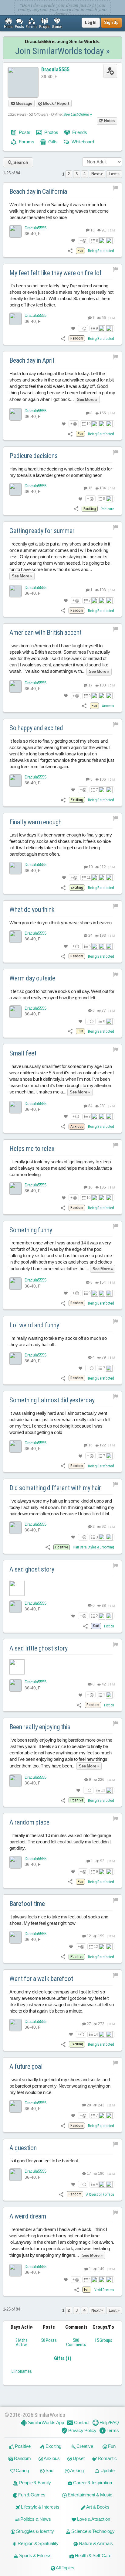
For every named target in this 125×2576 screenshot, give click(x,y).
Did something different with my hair (55, 1488)
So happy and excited (36, 728)
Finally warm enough (35, 822)
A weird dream (28, 2216)
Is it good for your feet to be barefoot (44, 2161)
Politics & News (35, 2519)
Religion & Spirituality (38, 2543)
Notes (109, 121)
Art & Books (98, 2507)
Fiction (109, 1626)
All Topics (65, 2568)
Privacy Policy (82, 2430)
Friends (79, 132)
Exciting (53, 2446)
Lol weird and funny (34, 1325)
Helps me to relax (32, 1149)
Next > (97, 174)
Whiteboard (82, 142)
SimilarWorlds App (46, 2422)
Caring (22, 2470)
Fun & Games (31, 2495)
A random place (29, 1822)
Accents (108, 706)
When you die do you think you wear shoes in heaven (61, 923)
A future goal (26, 2066)
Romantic (107, 2458)
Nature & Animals (95, 2543)
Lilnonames (22, 2371)
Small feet (23, 1053)
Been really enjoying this (40, 1727)
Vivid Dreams (104, 2290)
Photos (51, 132)
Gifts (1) (63, 2358)
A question (23, 2148)
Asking (77, 2470)
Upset (78, 2458)
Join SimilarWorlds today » (62, 51)
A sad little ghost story (39, 1648)
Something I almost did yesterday (52, 1400)
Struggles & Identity (35, 2531)
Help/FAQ (109, 2422)
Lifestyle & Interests (40, 2507)
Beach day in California (38, 192)
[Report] (116, 188)
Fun (111, 2446)
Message (24, 103)
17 (90, 685)
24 (90, 936)
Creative (84, 2446)
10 (89, 424)
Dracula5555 (55, 69)
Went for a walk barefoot (41, 1979)
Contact (81, 2422)
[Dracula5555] (15, 231)
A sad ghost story (32, 1569)
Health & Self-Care (93, 2555)
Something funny (31, 1230)
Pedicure (107, 509)
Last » (114, 174)
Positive (22, 2446)
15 (89, 1198)
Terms (112, 2430)
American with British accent (46, 633)
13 (103, 1790)
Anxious (51, 2458)
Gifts (52, 142)
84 (90, 1106)
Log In (91, 22)
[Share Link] (70, 250)
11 (89, 877)
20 (89, 2105)
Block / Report (56, 103)
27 (89, 2024)
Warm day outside (32, 978)
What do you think (32, 910)
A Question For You (100, 2195)
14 (96, 2034)
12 (89, 1936)
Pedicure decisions (34, 456)
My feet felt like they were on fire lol (55, 273)
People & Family (35, 2483)
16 (92, 230)
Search (20, 162)
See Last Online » (78, 115)
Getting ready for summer (42, 531)
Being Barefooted (101, 251)
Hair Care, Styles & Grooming (93, 1547)
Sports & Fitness (35, 2555)
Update (107, 2470)
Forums (26, 142)
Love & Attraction (93, 2519)
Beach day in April (32, 360)
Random (22, 2458)
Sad (49, 2470)
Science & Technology (93, 2531)
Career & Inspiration (92, 2483)
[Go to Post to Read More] (62, 1588)
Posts (24, 132)
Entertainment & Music (90, 2495)
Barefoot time (27, 1904)
